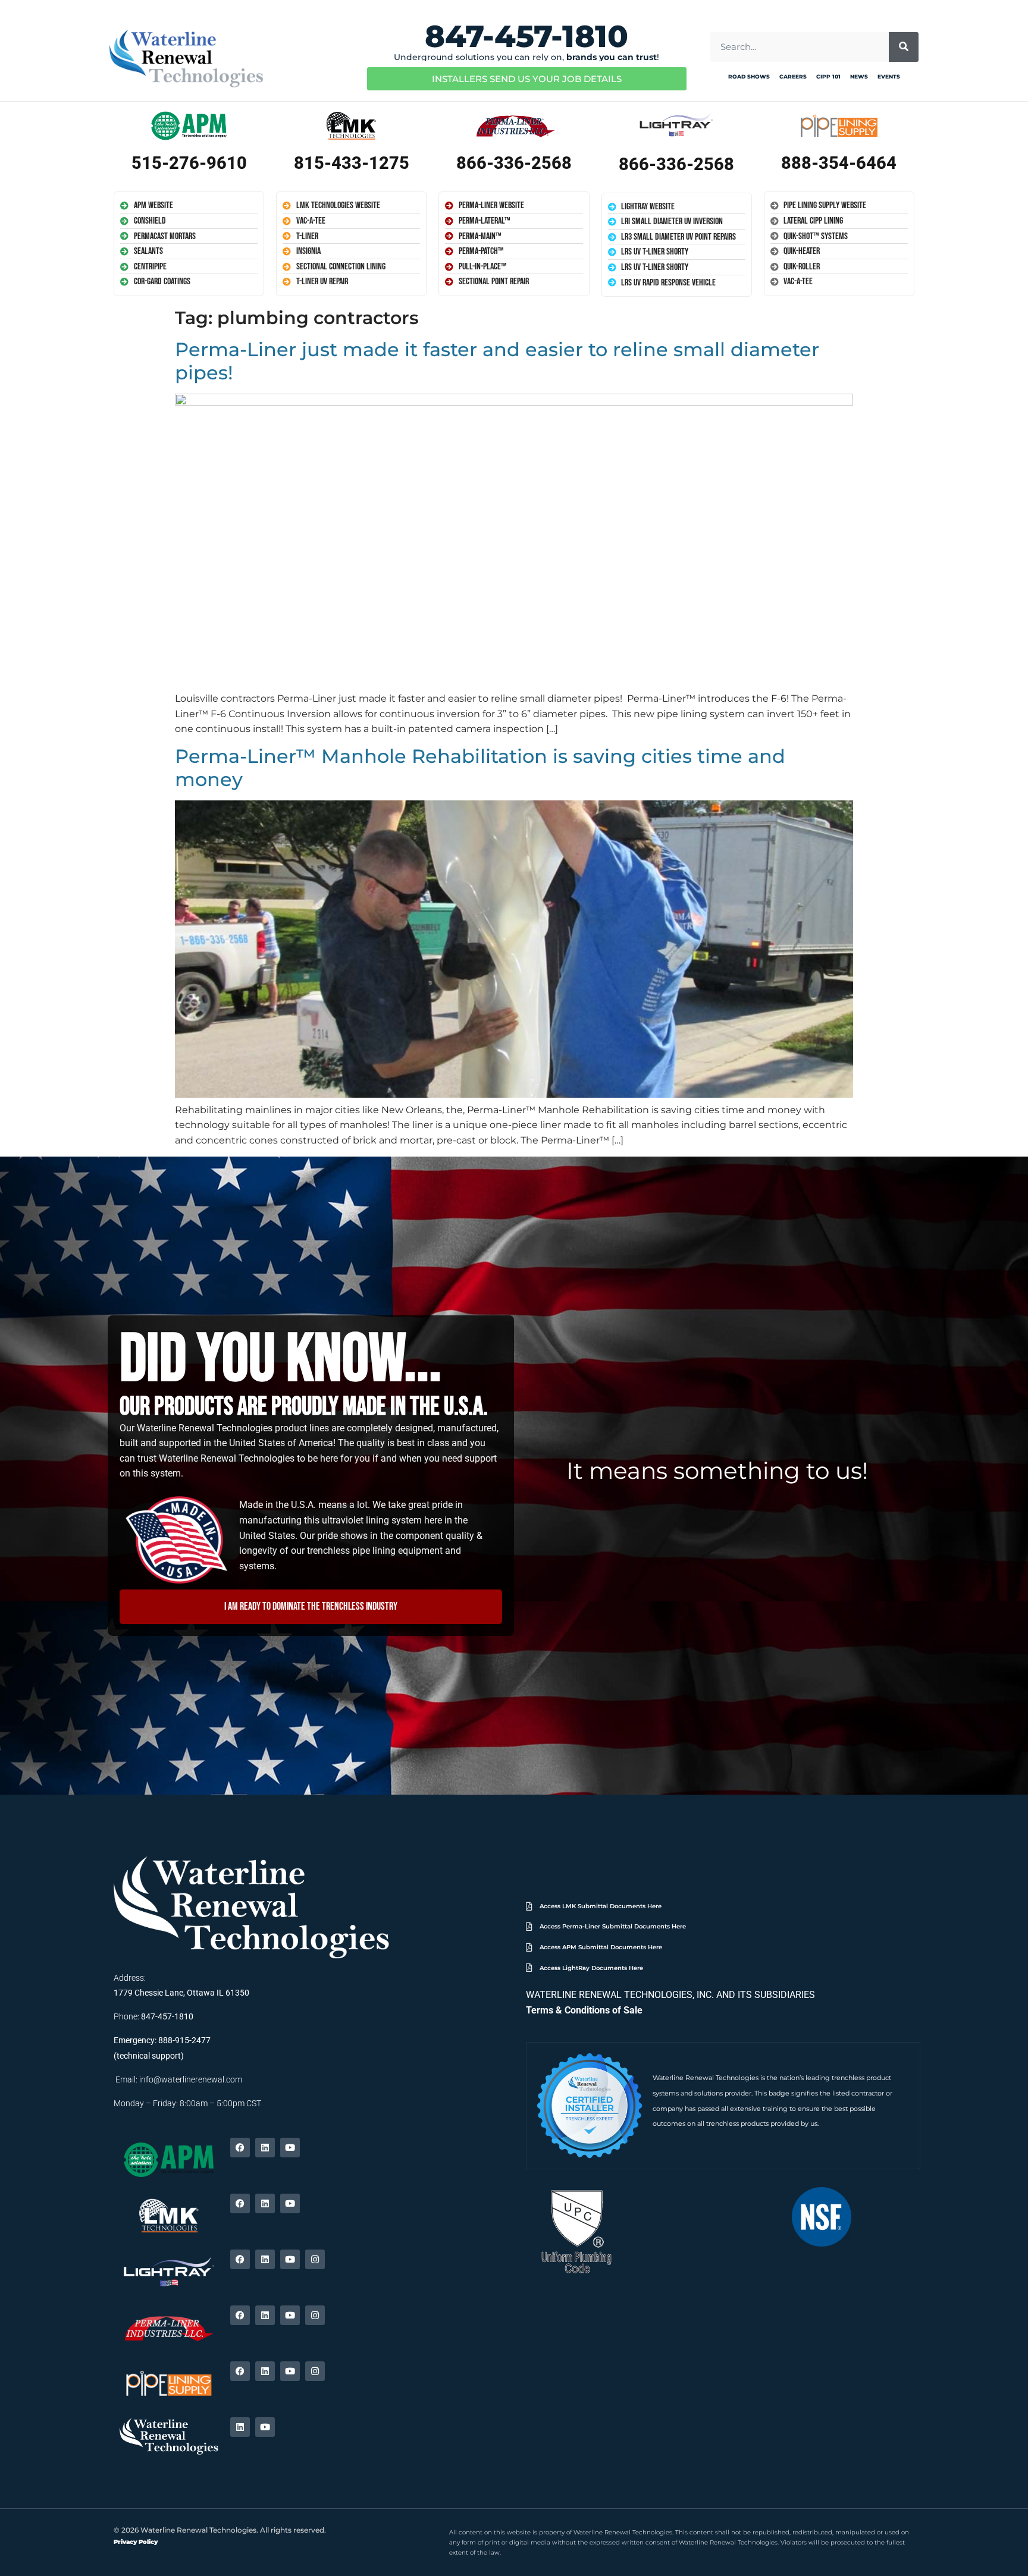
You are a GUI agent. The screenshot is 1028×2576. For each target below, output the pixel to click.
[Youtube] (290, 2148)
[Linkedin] (265, 2148)
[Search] (904, 47)
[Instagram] (315, 2259)
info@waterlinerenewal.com (191, 2079)
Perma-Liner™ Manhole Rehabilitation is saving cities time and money (480, 767)
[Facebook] (240, 2148)
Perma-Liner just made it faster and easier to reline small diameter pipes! (497, 361)
